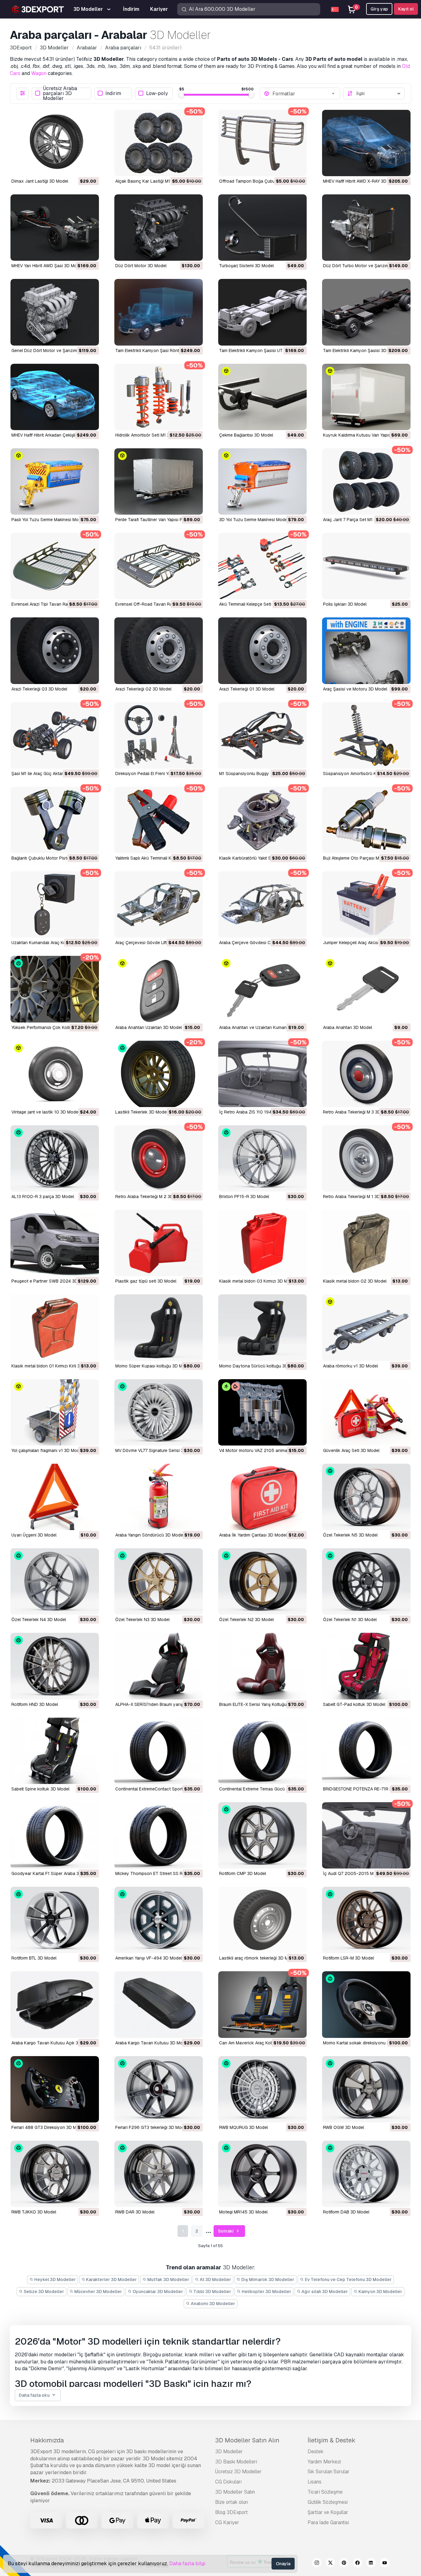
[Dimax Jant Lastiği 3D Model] (55, 143)
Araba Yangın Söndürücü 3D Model (150, 1535)
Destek (316, 2452)
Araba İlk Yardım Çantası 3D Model (253, 1535)
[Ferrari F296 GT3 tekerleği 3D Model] (159, 2089)
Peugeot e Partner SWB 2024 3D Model (51, 1281)
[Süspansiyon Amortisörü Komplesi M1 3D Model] (366, 735)
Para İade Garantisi (328, 2522)
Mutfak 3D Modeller (168, 2279)
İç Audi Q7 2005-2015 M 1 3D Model (360, 1873)
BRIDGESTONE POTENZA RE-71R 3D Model (366, 1789)
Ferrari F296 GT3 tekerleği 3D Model (151, 2127)
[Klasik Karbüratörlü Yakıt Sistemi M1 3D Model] (262, 820)
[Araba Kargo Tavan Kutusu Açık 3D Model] (55, 2004)
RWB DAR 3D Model (135, 2212)
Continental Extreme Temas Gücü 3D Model (262, 1789)
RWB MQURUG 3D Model (243, 2127)
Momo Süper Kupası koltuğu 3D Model (153, 1366)
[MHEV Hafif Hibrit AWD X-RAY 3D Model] (366, 143)
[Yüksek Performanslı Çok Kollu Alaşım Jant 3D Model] (55, 989)
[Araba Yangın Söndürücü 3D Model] (159, 1497)
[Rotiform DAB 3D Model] (366, 2174)
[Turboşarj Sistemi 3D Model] (262, 228)
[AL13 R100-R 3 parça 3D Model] (55, 1158)
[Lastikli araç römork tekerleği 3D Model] (262, 1920)
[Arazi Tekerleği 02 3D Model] (159, 651)
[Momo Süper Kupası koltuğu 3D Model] (159, 1327)
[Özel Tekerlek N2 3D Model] (262, 1581)
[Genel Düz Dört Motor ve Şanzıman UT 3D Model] (55, 312)
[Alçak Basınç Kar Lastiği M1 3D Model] (159, 143)
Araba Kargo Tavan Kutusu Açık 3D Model (53, 2043)
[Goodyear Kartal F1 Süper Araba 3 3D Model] (55, 1835)
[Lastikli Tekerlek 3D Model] (159, 1074)
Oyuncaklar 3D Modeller (157, 2292)
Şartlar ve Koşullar (328, 2512)
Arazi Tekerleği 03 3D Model (39, 689)
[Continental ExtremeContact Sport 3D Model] (159, 1751)
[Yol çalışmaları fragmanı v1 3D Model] (55, 1412)
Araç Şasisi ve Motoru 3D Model (355, 689)
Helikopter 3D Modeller (266, 2292)
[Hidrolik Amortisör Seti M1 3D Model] (159, 397)
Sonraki (226, 2231)
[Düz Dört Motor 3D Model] (159, 228)
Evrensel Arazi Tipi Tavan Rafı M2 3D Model (54, 604)
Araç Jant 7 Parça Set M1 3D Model (358, 520)
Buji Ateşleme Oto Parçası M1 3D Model (362, 858)
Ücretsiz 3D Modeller (238, 2472)
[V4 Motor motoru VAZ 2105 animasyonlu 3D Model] (262, 1412)
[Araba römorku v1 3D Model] (366, 1327)
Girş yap (379, 9)
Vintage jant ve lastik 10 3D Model (45, 1112)
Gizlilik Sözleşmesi (328, 2502)
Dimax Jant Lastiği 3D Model (40, 181)
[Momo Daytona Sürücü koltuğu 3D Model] (262, 1327)
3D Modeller (229, 2452)
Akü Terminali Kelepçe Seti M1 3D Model (258, 604)
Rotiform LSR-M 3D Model (348, 1958)
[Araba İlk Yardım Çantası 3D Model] (262, 1497)
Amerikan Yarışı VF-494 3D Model (149, 1958)
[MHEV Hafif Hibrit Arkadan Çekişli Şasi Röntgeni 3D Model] (55, 397)
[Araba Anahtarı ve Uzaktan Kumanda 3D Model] (262, 989)
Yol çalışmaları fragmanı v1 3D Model (47, 1450)
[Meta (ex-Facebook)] (358, 2564)
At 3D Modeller (215, 2279)
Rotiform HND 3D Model (35, 1704)
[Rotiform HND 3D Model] (55, 1666)
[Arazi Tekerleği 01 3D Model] (262, 651)
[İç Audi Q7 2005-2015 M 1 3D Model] (366, 1835)
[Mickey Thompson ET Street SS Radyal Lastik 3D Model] (159, 1835)
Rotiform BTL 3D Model (34, 1958)
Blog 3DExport (231, 2512)
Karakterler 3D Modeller (111, 2279)
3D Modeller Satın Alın (247, 2440)
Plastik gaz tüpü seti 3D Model (146, 1281)
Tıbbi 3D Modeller (212, 2292)
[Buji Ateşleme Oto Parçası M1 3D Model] (366, 820)
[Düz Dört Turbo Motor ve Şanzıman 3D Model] (366, 228)
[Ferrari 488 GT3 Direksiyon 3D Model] (55, 2089)
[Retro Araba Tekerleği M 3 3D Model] (366, 1074)
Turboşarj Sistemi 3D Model (246, 266)
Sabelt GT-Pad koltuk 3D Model (354, 1704)
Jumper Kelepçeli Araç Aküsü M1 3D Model (365, 943)
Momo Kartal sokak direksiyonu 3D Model (364, 2043)
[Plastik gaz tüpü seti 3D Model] (159, 1243)
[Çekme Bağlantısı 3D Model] (262, 397)
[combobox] (304, 93)
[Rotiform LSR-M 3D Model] (366, 1920)
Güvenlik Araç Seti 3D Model (351, 1450)
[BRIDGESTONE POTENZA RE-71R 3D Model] (366, 1751)
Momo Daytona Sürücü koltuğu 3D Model (260, 1366)
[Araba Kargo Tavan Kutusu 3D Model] (159, 2004)
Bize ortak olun (231, 2502)
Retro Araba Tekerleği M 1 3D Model (358, 1197)
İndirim (113, 93)
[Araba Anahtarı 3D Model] (366, 989)
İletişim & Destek (331, 2440)
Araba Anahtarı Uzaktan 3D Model (149, 1027)
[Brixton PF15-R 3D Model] (262, 1158)
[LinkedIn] (371, 2564)
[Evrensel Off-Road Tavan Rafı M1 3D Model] (159, 566)
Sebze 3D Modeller (43, 2292)
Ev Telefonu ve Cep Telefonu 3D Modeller (348, 2279)
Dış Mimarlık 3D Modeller (267, 2279)
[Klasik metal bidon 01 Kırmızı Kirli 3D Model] (55, 1327)
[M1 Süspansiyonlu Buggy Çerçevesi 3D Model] (262, 735)
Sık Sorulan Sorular (329, 2472)
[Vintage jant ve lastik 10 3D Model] (55, 1074)
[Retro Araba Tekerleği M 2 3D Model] (159, 1158)
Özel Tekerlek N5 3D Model (350, 1535)
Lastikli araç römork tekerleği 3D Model (258, 1958)
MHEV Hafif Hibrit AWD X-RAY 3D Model (361, 181)
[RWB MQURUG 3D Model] (262, 2089)
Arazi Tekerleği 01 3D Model (247, 689)
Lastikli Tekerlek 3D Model (141, 1112)
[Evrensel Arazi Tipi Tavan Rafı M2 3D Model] (55, 566)
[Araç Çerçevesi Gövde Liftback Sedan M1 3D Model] (159, 904)
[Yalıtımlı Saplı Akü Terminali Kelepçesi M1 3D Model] (159, 820)
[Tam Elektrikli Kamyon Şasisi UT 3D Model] (262, 312)
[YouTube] (385, 2564)
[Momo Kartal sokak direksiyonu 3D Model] (366, 2004)
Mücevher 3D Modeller (98, 2292)
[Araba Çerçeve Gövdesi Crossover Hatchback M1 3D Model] (262, 904)
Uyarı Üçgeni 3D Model (34, 1535)
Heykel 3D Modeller (55, 2279)
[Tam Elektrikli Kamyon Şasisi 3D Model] (366, 312)
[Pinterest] (344, 2564)
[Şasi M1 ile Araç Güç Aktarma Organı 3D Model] (55, 735)
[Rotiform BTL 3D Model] (55, 1920)
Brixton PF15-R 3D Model (244, 1197)
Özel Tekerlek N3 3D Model (142, 1620)
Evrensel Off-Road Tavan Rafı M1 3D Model (158, 604)
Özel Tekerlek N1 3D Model (350, 1620)
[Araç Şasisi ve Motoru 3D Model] (366, 651)
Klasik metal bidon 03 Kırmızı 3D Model (258, 1281)
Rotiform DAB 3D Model (346, 2212)
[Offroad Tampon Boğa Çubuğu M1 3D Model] (262, 143)
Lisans (315, 2482)
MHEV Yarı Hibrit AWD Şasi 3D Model (47, 266)
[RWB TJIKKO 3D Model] (55, 2174)
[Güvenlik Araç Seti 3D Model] (366, 1412)
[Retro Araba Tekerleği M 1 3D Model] (366, 1158)
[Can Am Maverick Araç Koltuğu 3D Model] (262, 2004)
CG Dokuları (228, 2482)
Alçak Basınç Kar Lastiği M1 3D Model (153, 181)
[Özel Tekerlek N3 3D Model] (159, 1581)
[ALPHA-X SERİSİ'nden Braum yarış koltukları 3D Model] (159, 1666)
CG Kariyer (227, 2522)
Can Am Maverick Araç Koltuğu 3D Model (260, 2043)
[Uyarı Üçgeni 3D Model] (55, 1497)
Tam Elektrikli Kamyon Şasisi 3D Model (361, 351)
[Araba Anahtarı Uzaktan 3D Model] (159, 989)
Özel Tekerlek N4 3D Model (39, 1620)
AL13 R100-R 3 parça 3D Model (43, 1197)
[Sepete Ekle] (77, 168)
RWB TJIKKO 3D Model (34, 2212)
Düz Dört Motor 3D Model (141, 266)
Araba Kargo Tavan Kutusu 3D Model (152, 2043)
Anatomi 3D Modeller (213, 2304)
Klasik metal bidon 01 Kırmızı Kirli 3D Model (54, 1366)
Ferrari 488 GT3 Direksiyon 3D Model (48, 2127)
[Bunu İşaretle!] (90, 168)
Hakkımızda (47, 2440)
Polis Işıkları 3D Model (345, 604)
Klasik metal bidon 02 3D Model (355, 1281)
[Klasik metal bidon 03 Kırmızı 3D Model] (262, 1243)
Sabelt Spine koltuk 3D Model (40, 1789)
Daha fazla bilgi (187, 2564)
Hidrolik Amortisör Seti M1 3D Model (151, 435)
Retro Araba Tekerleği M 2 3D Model (151, 1197)
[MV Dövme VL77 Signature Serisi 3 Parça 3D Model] (159, 1412)
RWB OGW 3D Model (343, 2127)
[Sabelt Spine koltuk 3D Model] (55, 1751)
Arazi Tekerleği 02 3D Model (143, 689)
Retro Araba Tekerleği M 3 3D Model (358, 1112)
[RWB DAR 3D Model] (159, 2174)
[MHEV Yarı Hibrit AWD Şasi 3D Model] (55, 228)
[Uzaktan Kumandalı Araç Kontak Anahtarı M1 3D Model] (55, 904)
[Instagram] (317, 2564)
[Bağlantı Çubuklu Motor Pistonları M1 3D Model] (55, 820)
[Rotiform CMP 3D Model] (262, 1835)
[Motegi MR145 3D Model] (262, 2174)
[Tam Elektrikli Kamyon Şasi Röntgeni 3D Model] (159, 312)
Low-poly (157, 93)
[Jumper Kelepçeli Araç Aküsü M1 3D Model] (366, 904)
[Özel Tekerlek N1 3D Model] (366, 1581)
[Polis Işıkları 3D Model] (366, 566)
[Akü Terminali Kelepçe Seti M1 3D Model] (262, 566)
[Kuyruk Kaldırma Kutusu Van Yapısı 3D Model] (366, 397)
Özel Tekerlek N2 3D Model (246, 1620)
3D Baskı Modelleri (236, 2462)
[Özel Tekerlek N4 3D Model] (55, 1581)
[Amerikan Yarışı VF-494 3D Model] (159, 1920)
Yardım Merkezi (324, 2462)
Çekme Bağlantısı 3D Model (246, 435)
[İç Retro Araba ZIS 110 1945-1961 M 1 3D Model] (262, 1074)
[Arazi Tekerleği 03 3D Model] (55, 651)
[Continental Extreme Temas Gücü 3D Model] (262, 1751)
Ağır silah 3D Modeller (324, 2292)
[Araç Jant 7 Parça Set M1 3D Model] (366, 481)
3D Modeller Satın (235, 2492)
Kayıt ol (406, 9)
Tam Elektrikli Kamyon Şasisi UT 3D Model (261, 351)
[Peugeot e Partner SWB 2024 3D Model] (55, 1243)
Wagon (39, 73)
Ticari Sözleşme (325, 2492)
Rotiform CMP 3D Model (243, 1873)
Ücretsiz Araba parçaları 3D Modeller (60, 93)
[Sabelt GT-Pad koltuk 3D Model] (366, 1666)
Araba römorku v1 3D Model (350, 1366)
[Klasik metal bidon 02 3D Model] (366, 1243)
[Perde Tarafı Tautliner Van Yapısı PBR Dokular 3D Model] (159, 481)
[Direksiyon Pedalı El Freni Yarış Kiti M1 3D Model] (159, 735)
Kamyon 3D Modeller (380, 2292)
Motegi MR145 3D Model (243, 2212)
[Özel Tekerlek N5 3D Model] (366, 1497)
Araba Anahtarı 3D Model (347, 1027)
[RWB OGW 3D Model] (366, 2089)
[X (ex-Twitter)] (330, 2564)
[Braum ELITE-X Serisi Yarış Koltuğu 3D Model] (262, 1666)
